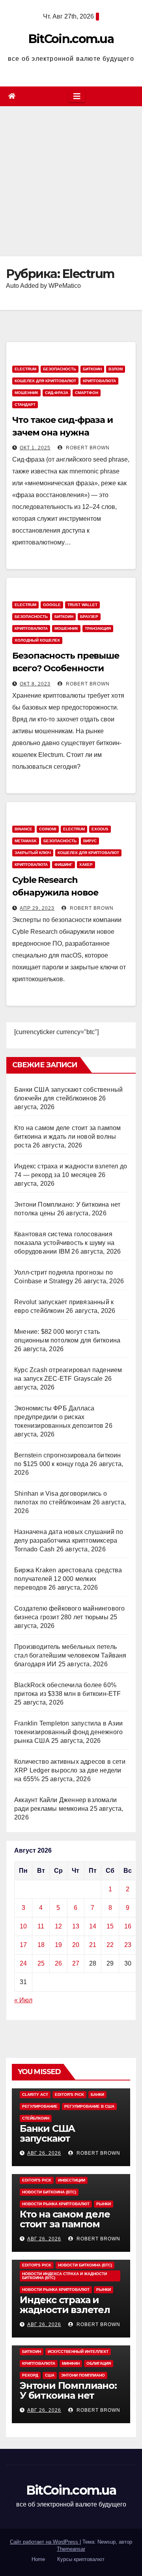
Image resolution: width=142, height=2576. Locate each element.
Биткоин (92, 369)
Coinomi (48, 829)
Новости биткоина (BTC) (49, 2192)
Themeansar (71, 2549)
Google (52, 605)
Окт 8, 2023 (35, 684)
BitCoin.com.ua (71, 39)
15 (110, 1926)
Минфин (71, 2363)
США (50, 2375)
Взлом (116, 369)
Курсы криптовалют (81, 2559)
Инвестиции (72, 2180)
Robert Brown (87, 448)
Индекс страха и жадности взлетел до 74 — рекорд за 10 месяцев (69, 2315)
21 (93, 1945)
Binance (23, 829)
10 (23, 1926)
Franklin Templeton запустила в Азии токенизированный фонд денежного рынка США (68, 1732)
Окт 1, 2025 (35, 448)
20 (76, 1945)
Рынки (104, 2204)
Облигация (99, 2363)
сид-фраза (57, 393)
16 (128, 1926)
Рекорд (30, 2375)
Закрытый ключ (33, 853)
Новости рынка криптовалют (56, 2204)
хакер (86, 865)
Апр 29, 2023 (37, 908)
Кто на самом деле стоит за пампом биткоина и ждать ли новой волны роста (68, 1137)
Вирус (90, 841)
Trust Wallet (82, 605)
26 (58, 1963)
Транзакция (98, 628)
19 (58, 1945)
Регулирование (40, 2106)
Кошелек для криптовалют (45, 381)
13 (76, 1926)
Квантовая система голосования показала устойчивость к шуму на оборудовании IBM (64, 1243)
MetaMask (26, 841)
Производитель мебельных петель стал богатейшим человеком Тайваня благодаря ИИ (70, 1655)
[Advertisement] (71, 181)
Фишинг (64, 865)
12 (58, 1926)
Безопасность (60, 369)
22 (110, 1945)
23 (128, 1945)
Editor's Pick (69, 2094)
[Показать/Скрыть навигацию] (77, 96)
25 (41, 1963)
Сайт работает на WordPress (45, 2542)
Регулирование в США (89, 2106)
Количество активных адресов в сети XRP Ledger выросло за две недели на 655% (70, 1770)
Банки (97, 2094)
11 (41, 1926)
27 (76, 1963)
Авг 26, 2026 (44, 2153)
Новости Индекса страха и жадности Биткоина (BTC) (64, 2276)
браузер (89, 617)
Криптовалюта (99, 381)
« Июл (23, 2000)
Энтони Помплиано (83, 2375)
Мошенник (26, 393)
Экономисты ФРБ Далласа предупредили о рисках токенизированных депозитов (59, 1417)
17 (23, 1945)
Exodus (100, 829)
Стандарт (25, 405)
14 (93, 1926)
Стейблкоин (36, 2118)
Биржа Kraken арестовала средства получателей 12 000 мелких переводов (68, 1579)
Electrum (25, 369)
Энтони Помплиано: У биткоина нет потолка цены (68, 2395)
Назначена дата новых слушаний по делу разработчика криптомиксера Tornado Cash (69, 1541)
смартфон (87, 393)
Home (38, 2559)
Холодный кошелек (37, 640)
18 (41, 1945)
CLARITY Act (35, 2094)
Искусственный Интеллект (78, 2352)
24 (23, 1963)
